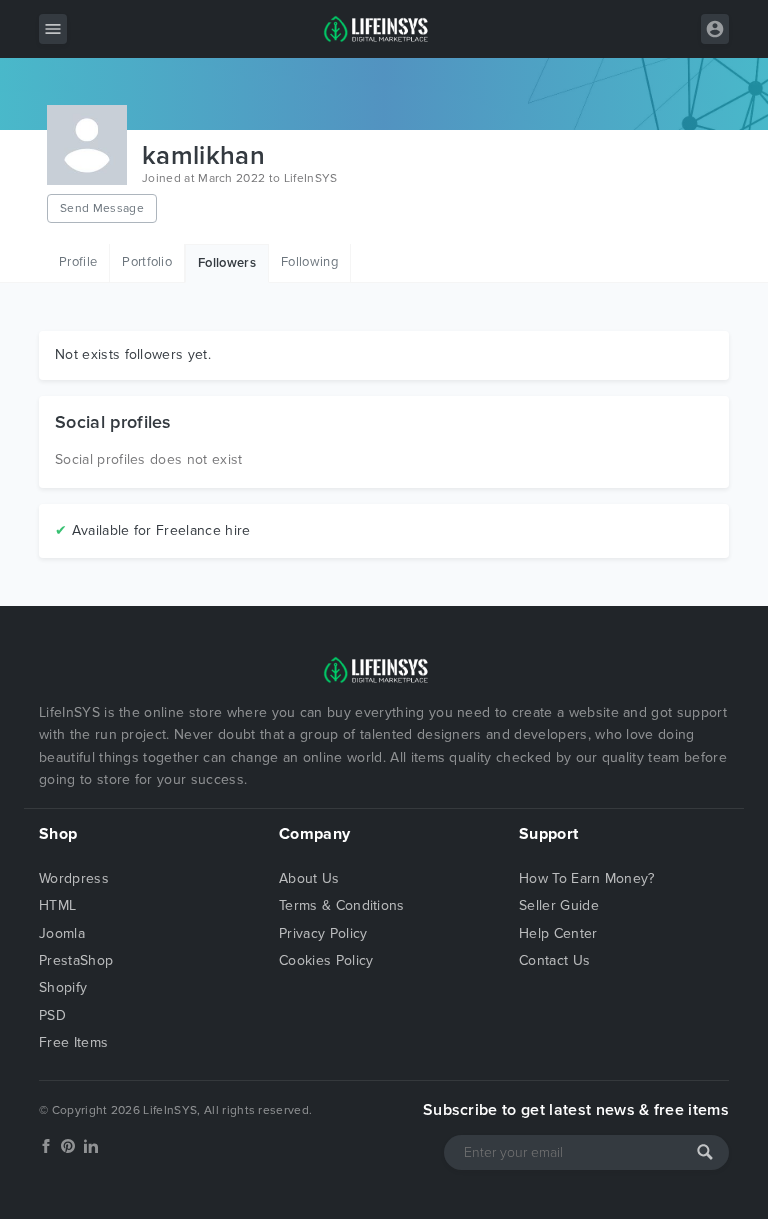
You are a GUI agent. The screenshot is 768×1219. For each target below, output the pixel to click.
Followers (227, 263)
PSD (52, 1015)
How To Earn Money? (587, 878)
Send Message (102, 208)
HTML (57, 905)
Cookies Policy (326, 960)
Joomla (62, 933)
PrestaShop (76, 960)
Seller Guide (559, 905)
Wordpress (74, 878)
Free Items (73, 1042)
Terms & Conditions (342, 905)
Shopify (63, 987)
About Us (309, 878)
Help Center (558, 933)
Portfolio (147, 262)
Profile (78, 262)
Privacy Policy (323, 933)
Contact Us (554, 960)
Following (309, 262)
